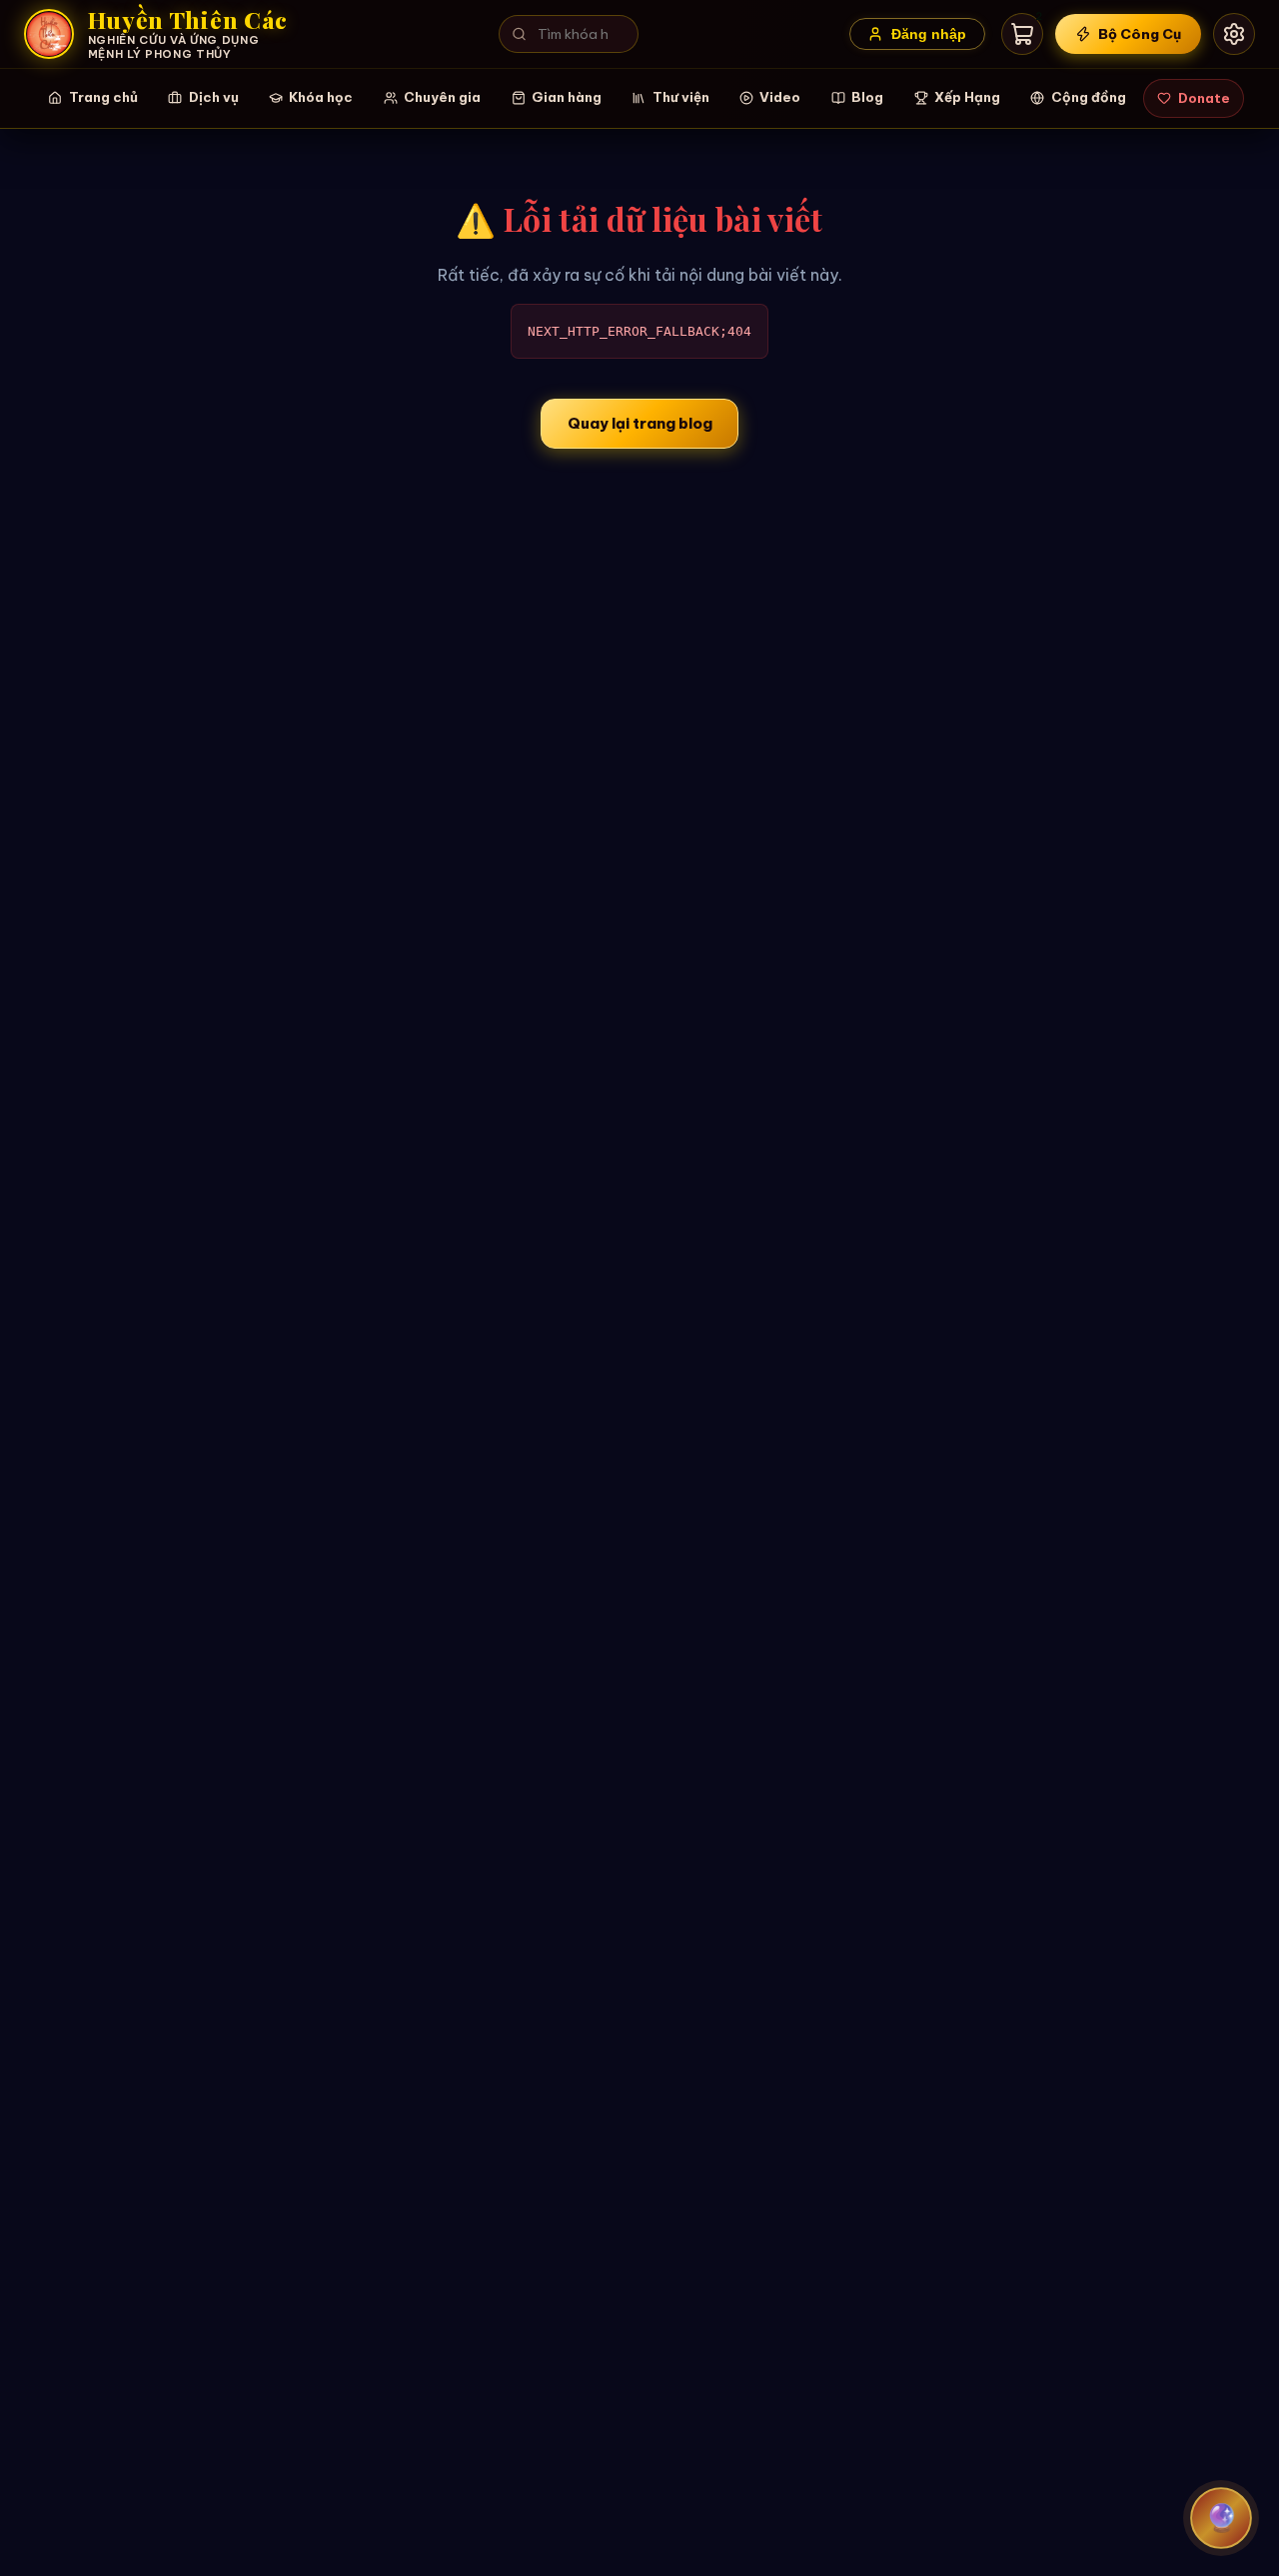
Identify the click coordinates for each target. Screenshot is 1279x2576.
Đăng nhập (929, 34)
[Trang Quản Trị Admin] (1234, 34)
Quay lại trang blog (640, 423)
